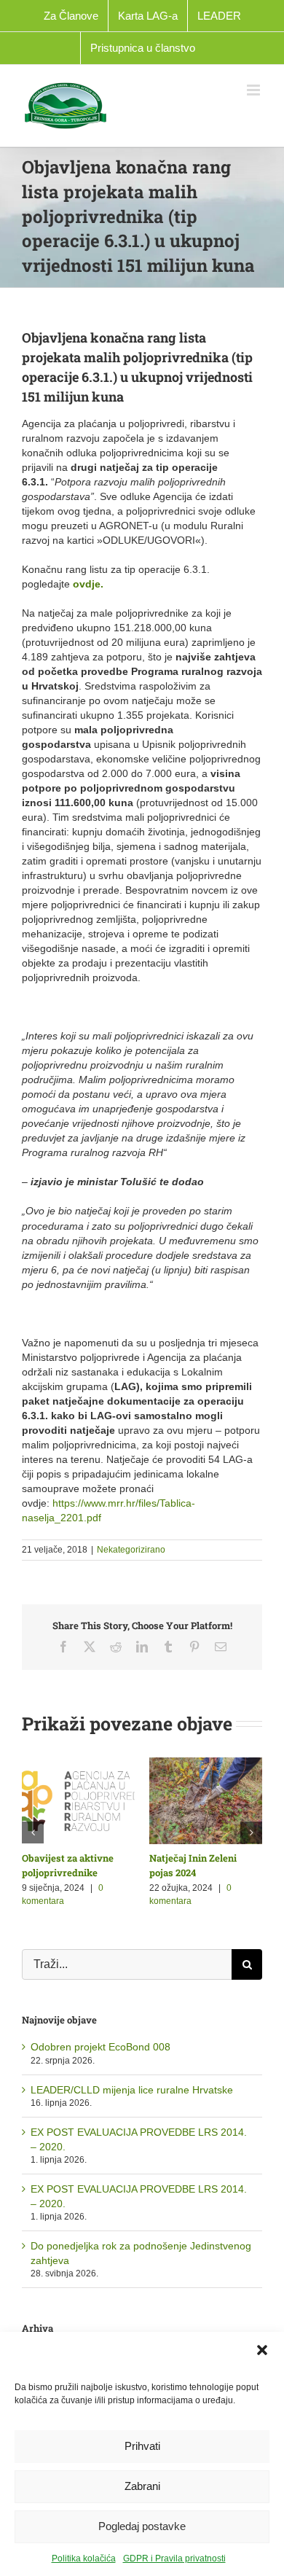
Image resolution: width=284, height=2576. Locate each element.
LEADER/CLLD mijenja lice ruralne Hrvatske (132, 2090)
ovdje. (88, 584)
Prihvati (142, 2446)
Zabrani (142, 2486)
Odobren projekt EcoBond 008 (100, 2047)
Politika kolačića (84, 2559)
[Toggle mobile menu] (255, 90)
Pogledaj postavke (142, 2526)
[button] (262, 2350)
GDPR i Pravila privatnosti (174, 2559)
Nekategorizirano (131, 1550)
